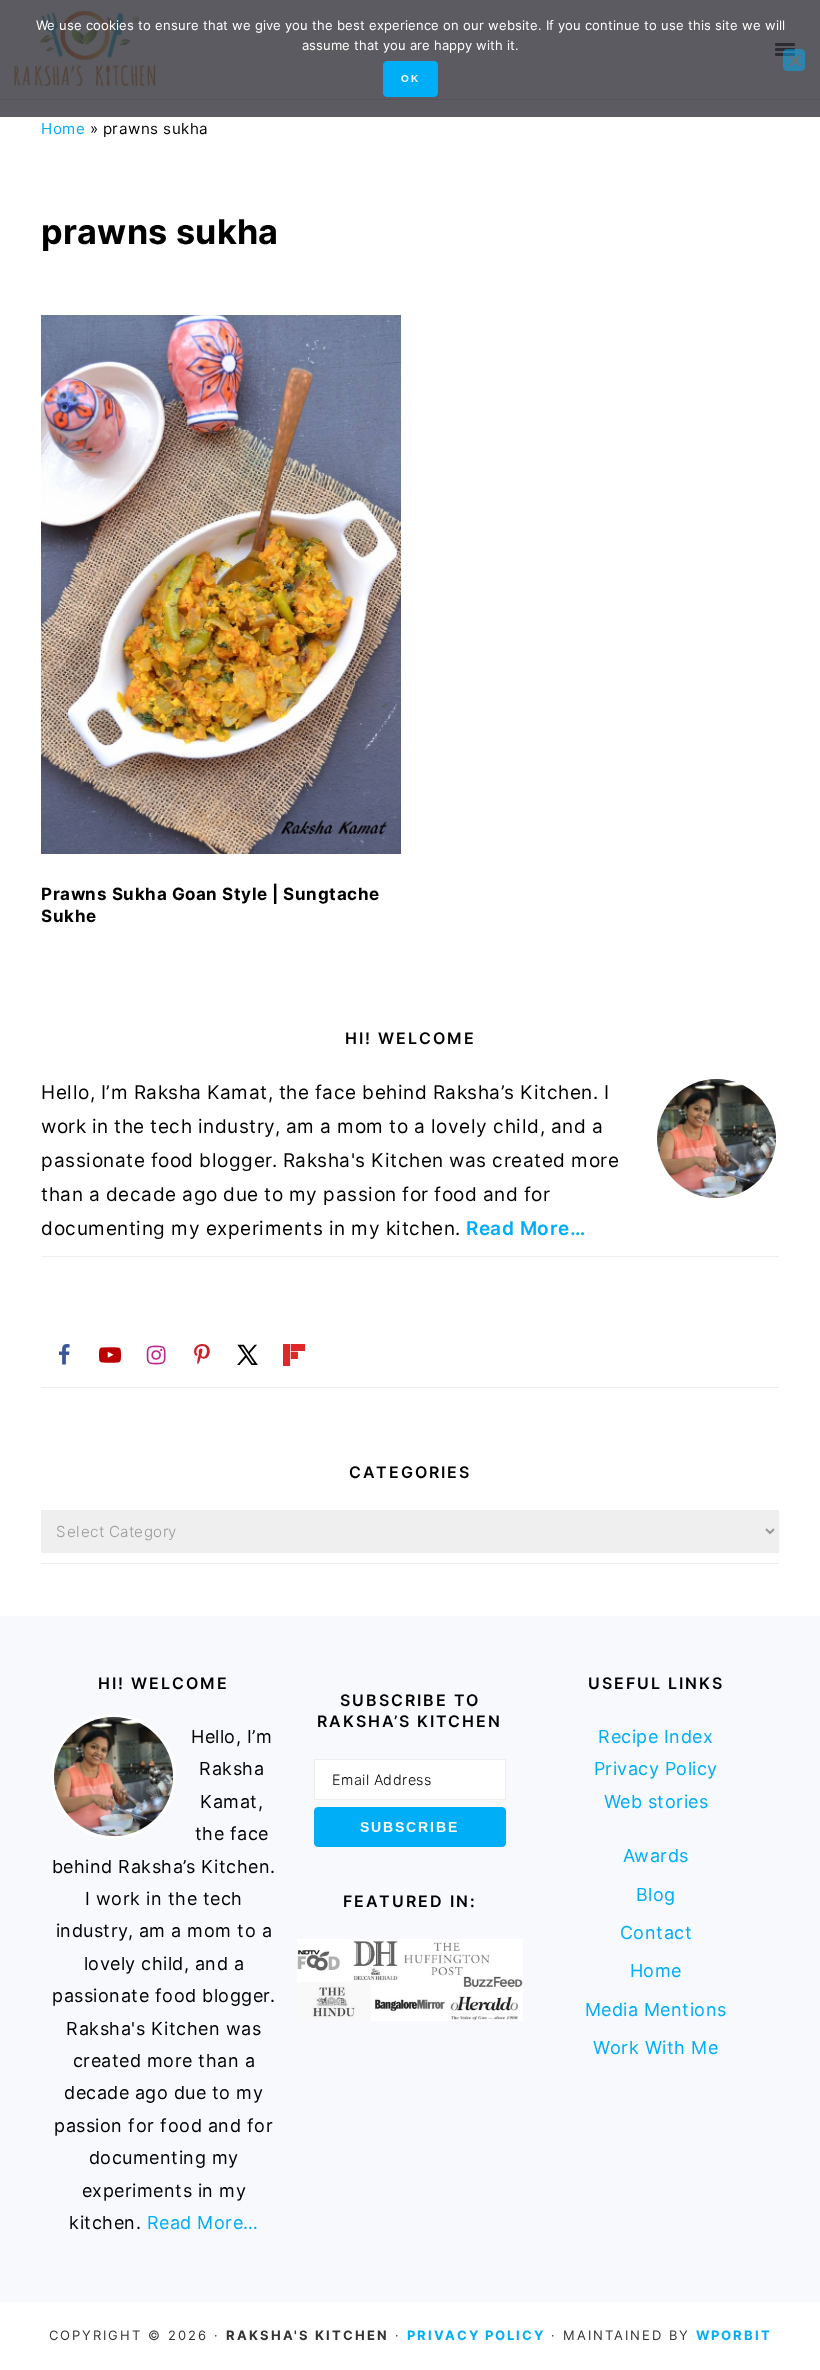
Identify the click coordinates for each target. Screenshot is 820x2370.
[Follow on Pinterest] (202, 1354)
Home (63, 128)
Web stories (656, 1801)
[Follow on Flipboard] (294, 1354)
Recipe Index (655, 1736)
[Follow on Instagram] (156, 1354)
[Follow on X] (248, 1354)
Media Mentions (656, 2009)
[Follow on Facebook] (64, 1354)
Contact (656, 1932)
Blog (656, 1894)
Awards (656, 1855)
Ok (410, 78)
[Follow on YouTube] (110, 1354)
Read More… (525, 1228)
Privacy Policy (656, 1768)
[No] (794, 60)
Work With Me (655, 2047)
